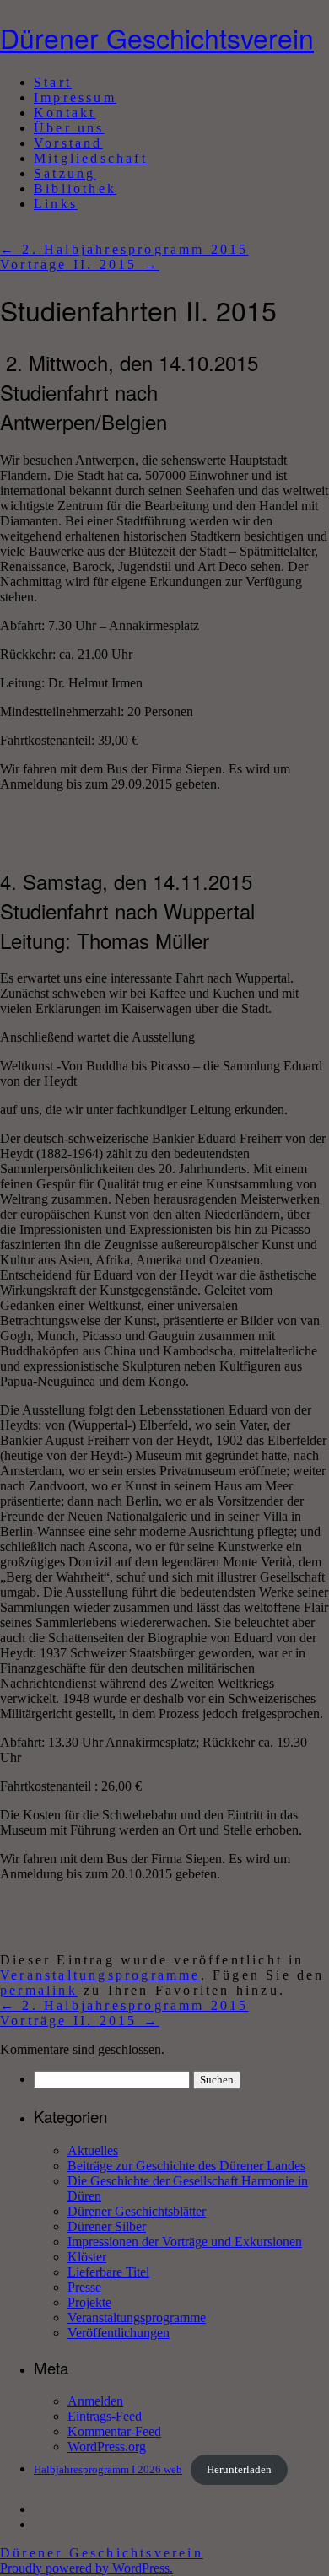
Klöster (87, 2257)
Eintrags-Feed (105, 2416)
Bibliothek (75, 189)
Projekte (89, 2302)
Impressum (75, 97)
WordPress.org (107, 2447)
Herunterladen (239, 2470)
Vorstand (68, 143)
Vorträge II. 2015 (80, 264)
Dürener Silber (107, 2226)
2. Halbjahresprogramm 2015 (124, 249)
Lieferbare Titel (108, 2272)
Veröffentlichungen (119, 2333)
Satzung (65, 173)
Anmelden (95, 2401)
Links (56, 204)
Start (53, 82)
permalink (39, 1990)
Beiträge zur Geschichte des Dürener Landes (186, 2166)
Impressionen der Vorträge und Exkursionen (185, 2242)
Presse (84, 2287)
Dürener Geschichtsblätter (137, 2211)
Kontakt (65, 113)
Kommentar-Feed (114, 2431)
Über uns (69, 128)
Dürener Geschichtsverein (157, 37)
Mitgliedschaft (91, 158)
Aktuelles (93, 2150)
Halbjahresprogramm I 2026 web (108, 2470)
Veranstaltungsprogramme (100, 1975)
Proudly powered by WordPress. (86, 2568)
